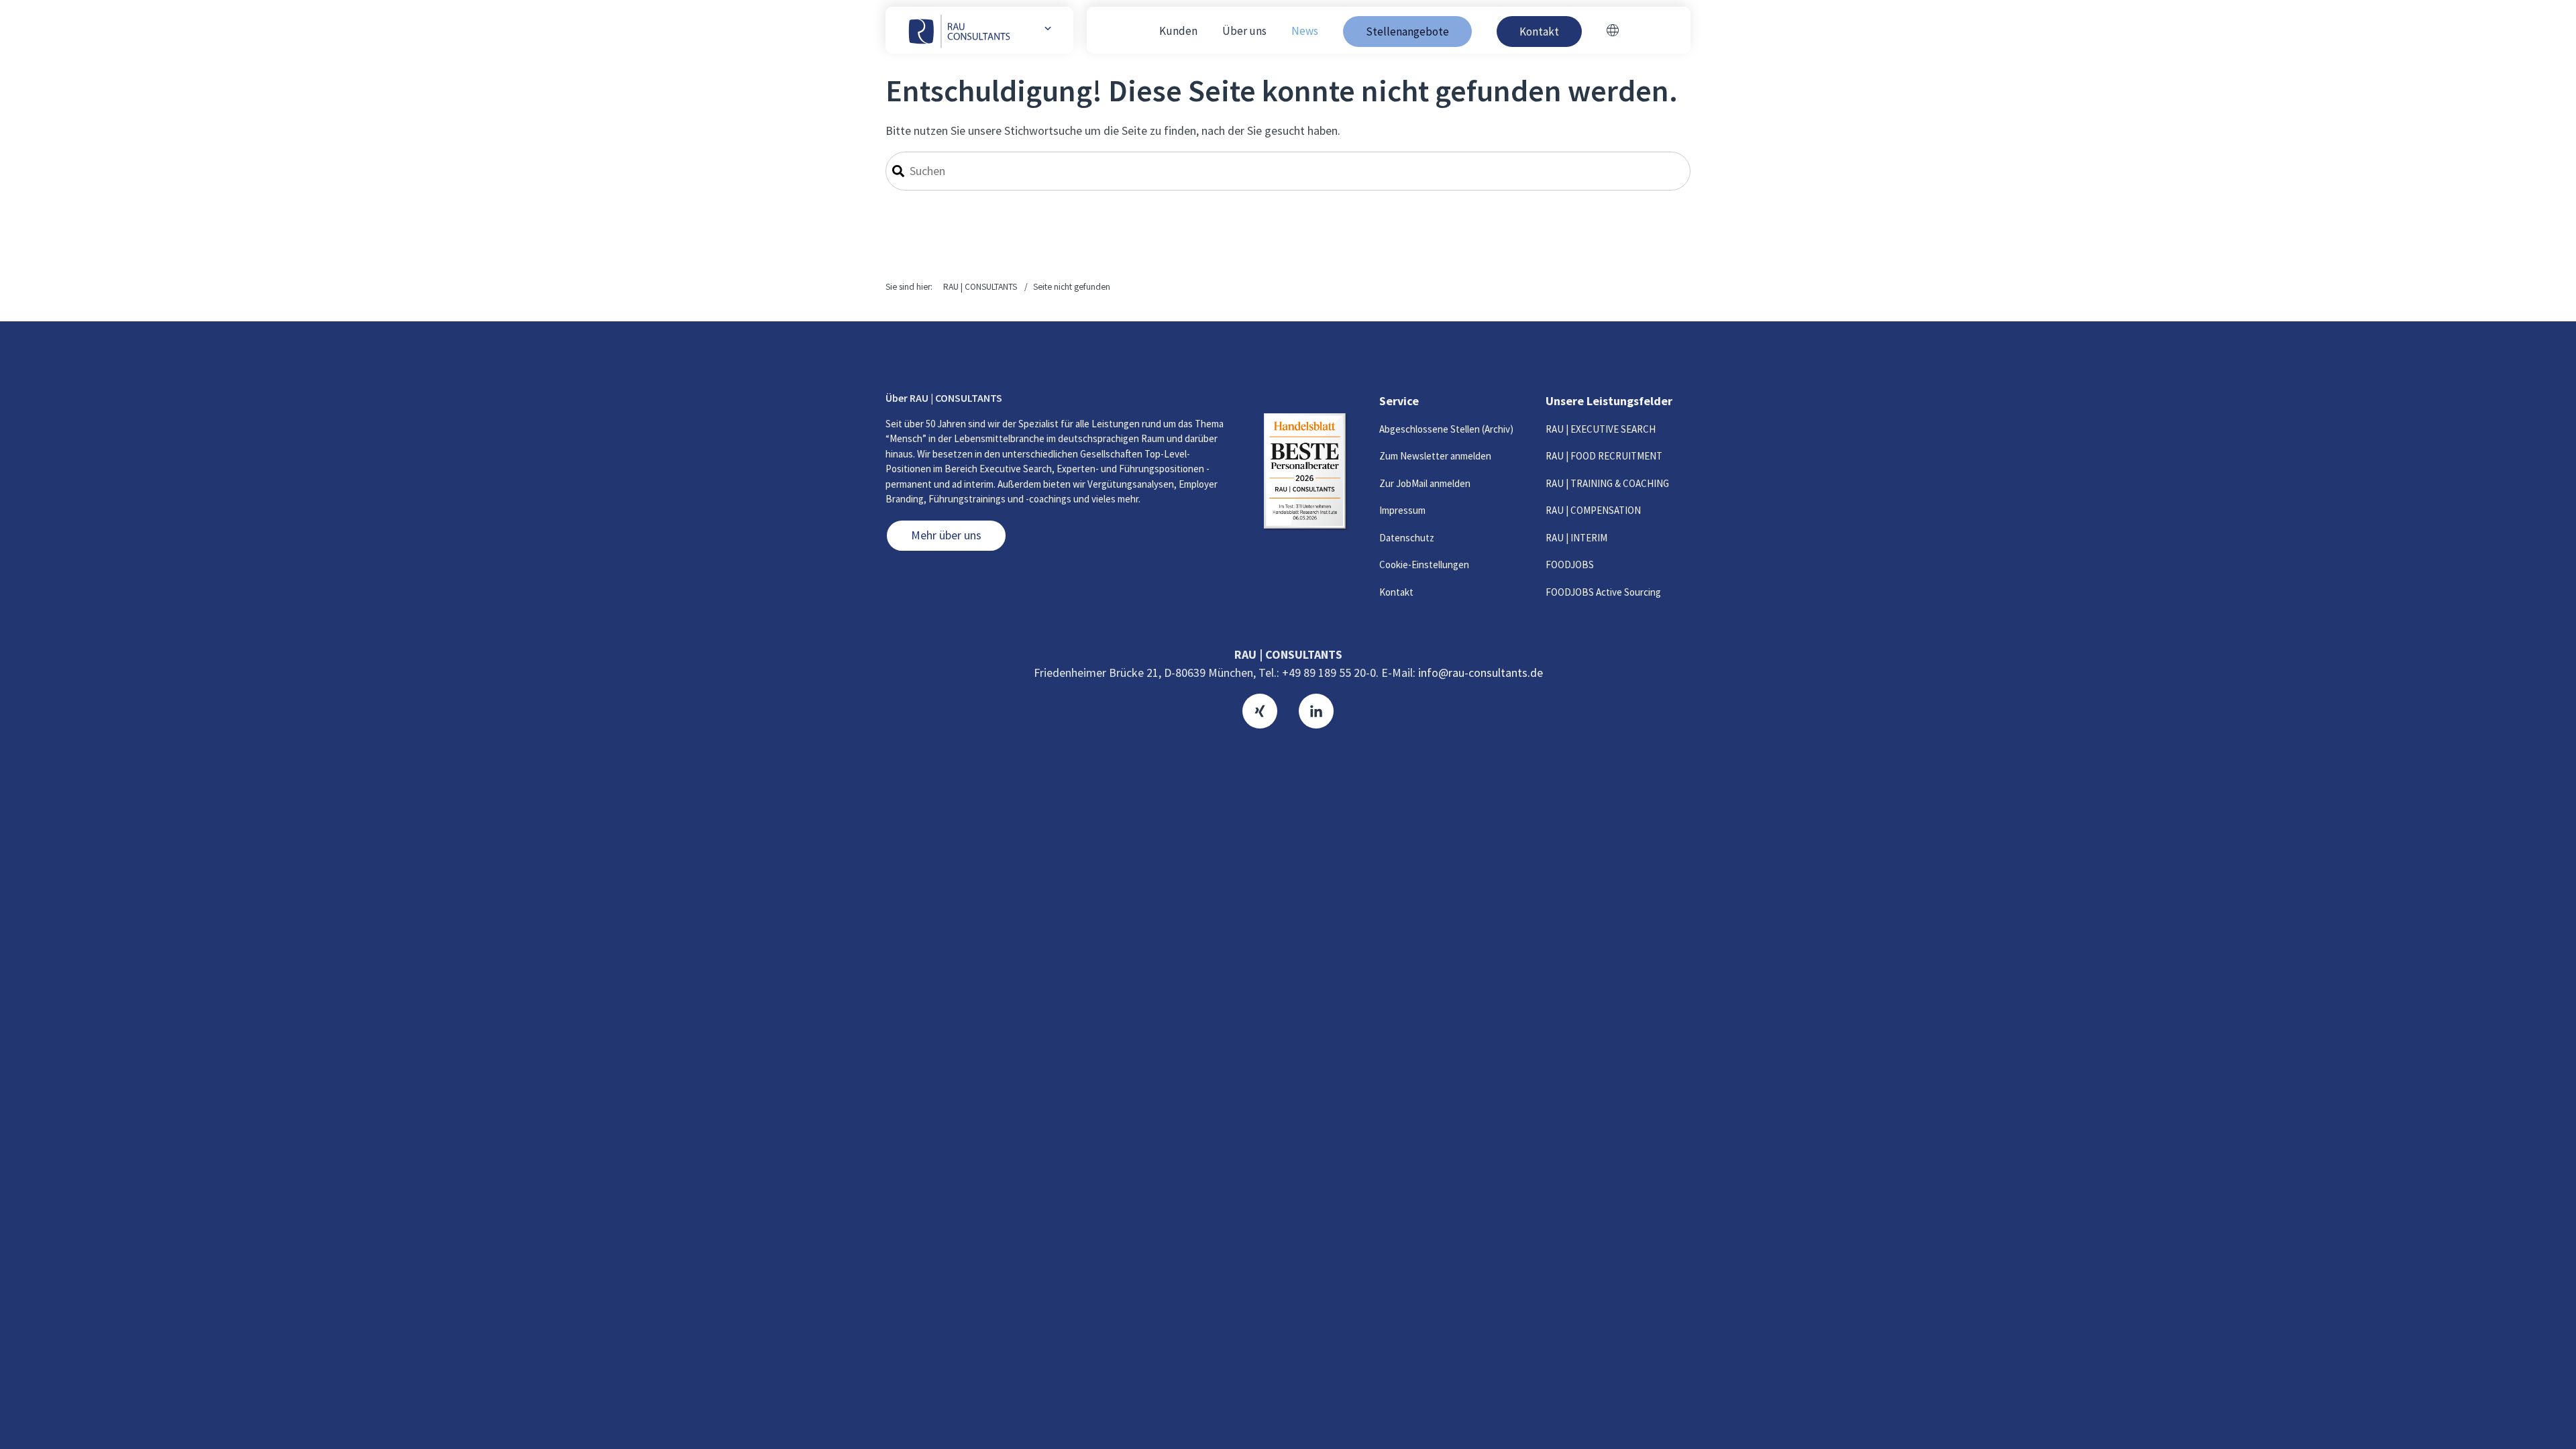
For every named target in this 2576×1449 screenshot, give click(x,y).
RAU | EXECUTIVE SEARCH (1601, 429)
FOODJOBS (1570, 565)
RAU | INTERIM (1576, 538)
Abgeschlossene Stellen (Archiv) (1446, 429)
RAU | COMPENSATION (1593, 510)
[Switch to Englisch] (1613, 32)
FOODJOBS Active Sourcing (1603, 592)
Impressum (1402, 510)
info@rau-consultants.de (1481, 673)
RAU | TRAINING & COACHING (1607, 483)
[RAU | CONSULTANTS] (960, 30)
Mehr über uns (946, 535)
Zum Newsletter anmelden (1435, 456)
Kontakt (1396, 592)
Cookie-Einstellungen (1424, 565)
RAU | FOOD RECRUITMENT (1604, 456)
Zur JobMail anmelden (1425, 483)
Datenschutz (1407, 538)
